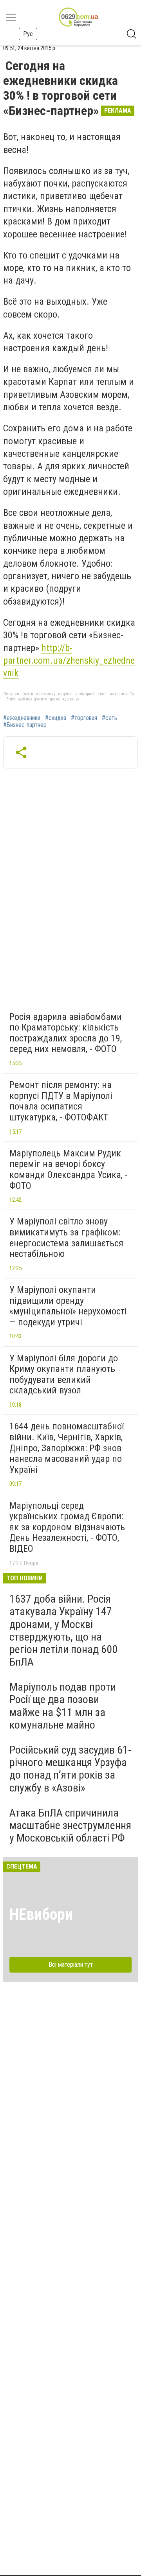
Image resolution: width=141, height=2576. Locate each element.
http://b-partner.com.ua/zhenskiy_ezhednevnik (69, 661)
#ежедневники (22, 718)
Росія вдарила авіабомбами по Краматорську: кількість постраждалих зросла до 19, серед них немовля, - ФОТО (66, 1033)
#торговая (84, 718)
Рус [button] (28, 34)
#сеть (109, 718)
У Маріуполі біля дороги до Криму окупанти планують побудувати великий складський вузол (64, 1374)
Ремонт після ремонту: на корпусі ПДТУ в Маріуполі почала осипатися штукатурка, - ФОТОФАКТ (61, 1101)
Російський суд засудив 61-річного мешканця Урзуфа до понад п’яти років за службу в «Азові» (70, 1769)
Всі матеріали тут (71, 1965)
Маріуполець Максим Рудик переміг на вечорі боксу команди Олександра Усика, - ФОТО (69, 1170)
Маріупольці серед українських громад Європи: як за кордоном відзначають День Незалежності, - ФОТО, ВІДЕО (67, 1527)
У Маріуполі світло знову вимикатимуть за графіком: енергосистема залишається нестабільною (66, 1238)
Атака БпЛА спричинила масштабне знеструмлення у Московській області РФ (70, 1825)
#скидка (56, 718)
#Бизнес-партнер (25, 725)
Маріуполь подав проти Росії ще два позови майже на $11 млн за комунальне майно (63, 1706)
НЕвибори (41, 1914)
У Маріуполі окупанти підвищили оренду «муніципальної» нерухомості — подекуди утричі (68, 1306)
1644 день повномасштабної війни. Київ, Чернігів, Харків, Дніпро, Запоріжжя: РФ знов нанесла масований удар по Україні (67, 1448)
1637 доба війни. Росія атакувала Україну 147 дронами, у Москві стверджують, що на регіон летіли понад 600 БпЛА (63, 1630)
